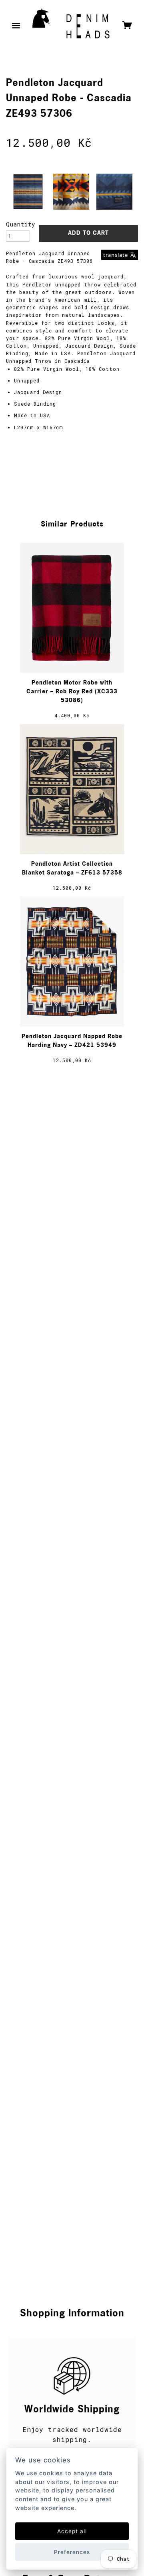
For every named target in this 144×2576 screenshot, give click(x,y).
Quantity (18, 224)
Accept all (72, 2531)
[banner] (71, 26)
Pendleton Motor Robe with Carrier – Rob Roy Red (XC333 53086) (72, 692)
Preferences (72, 2552)
